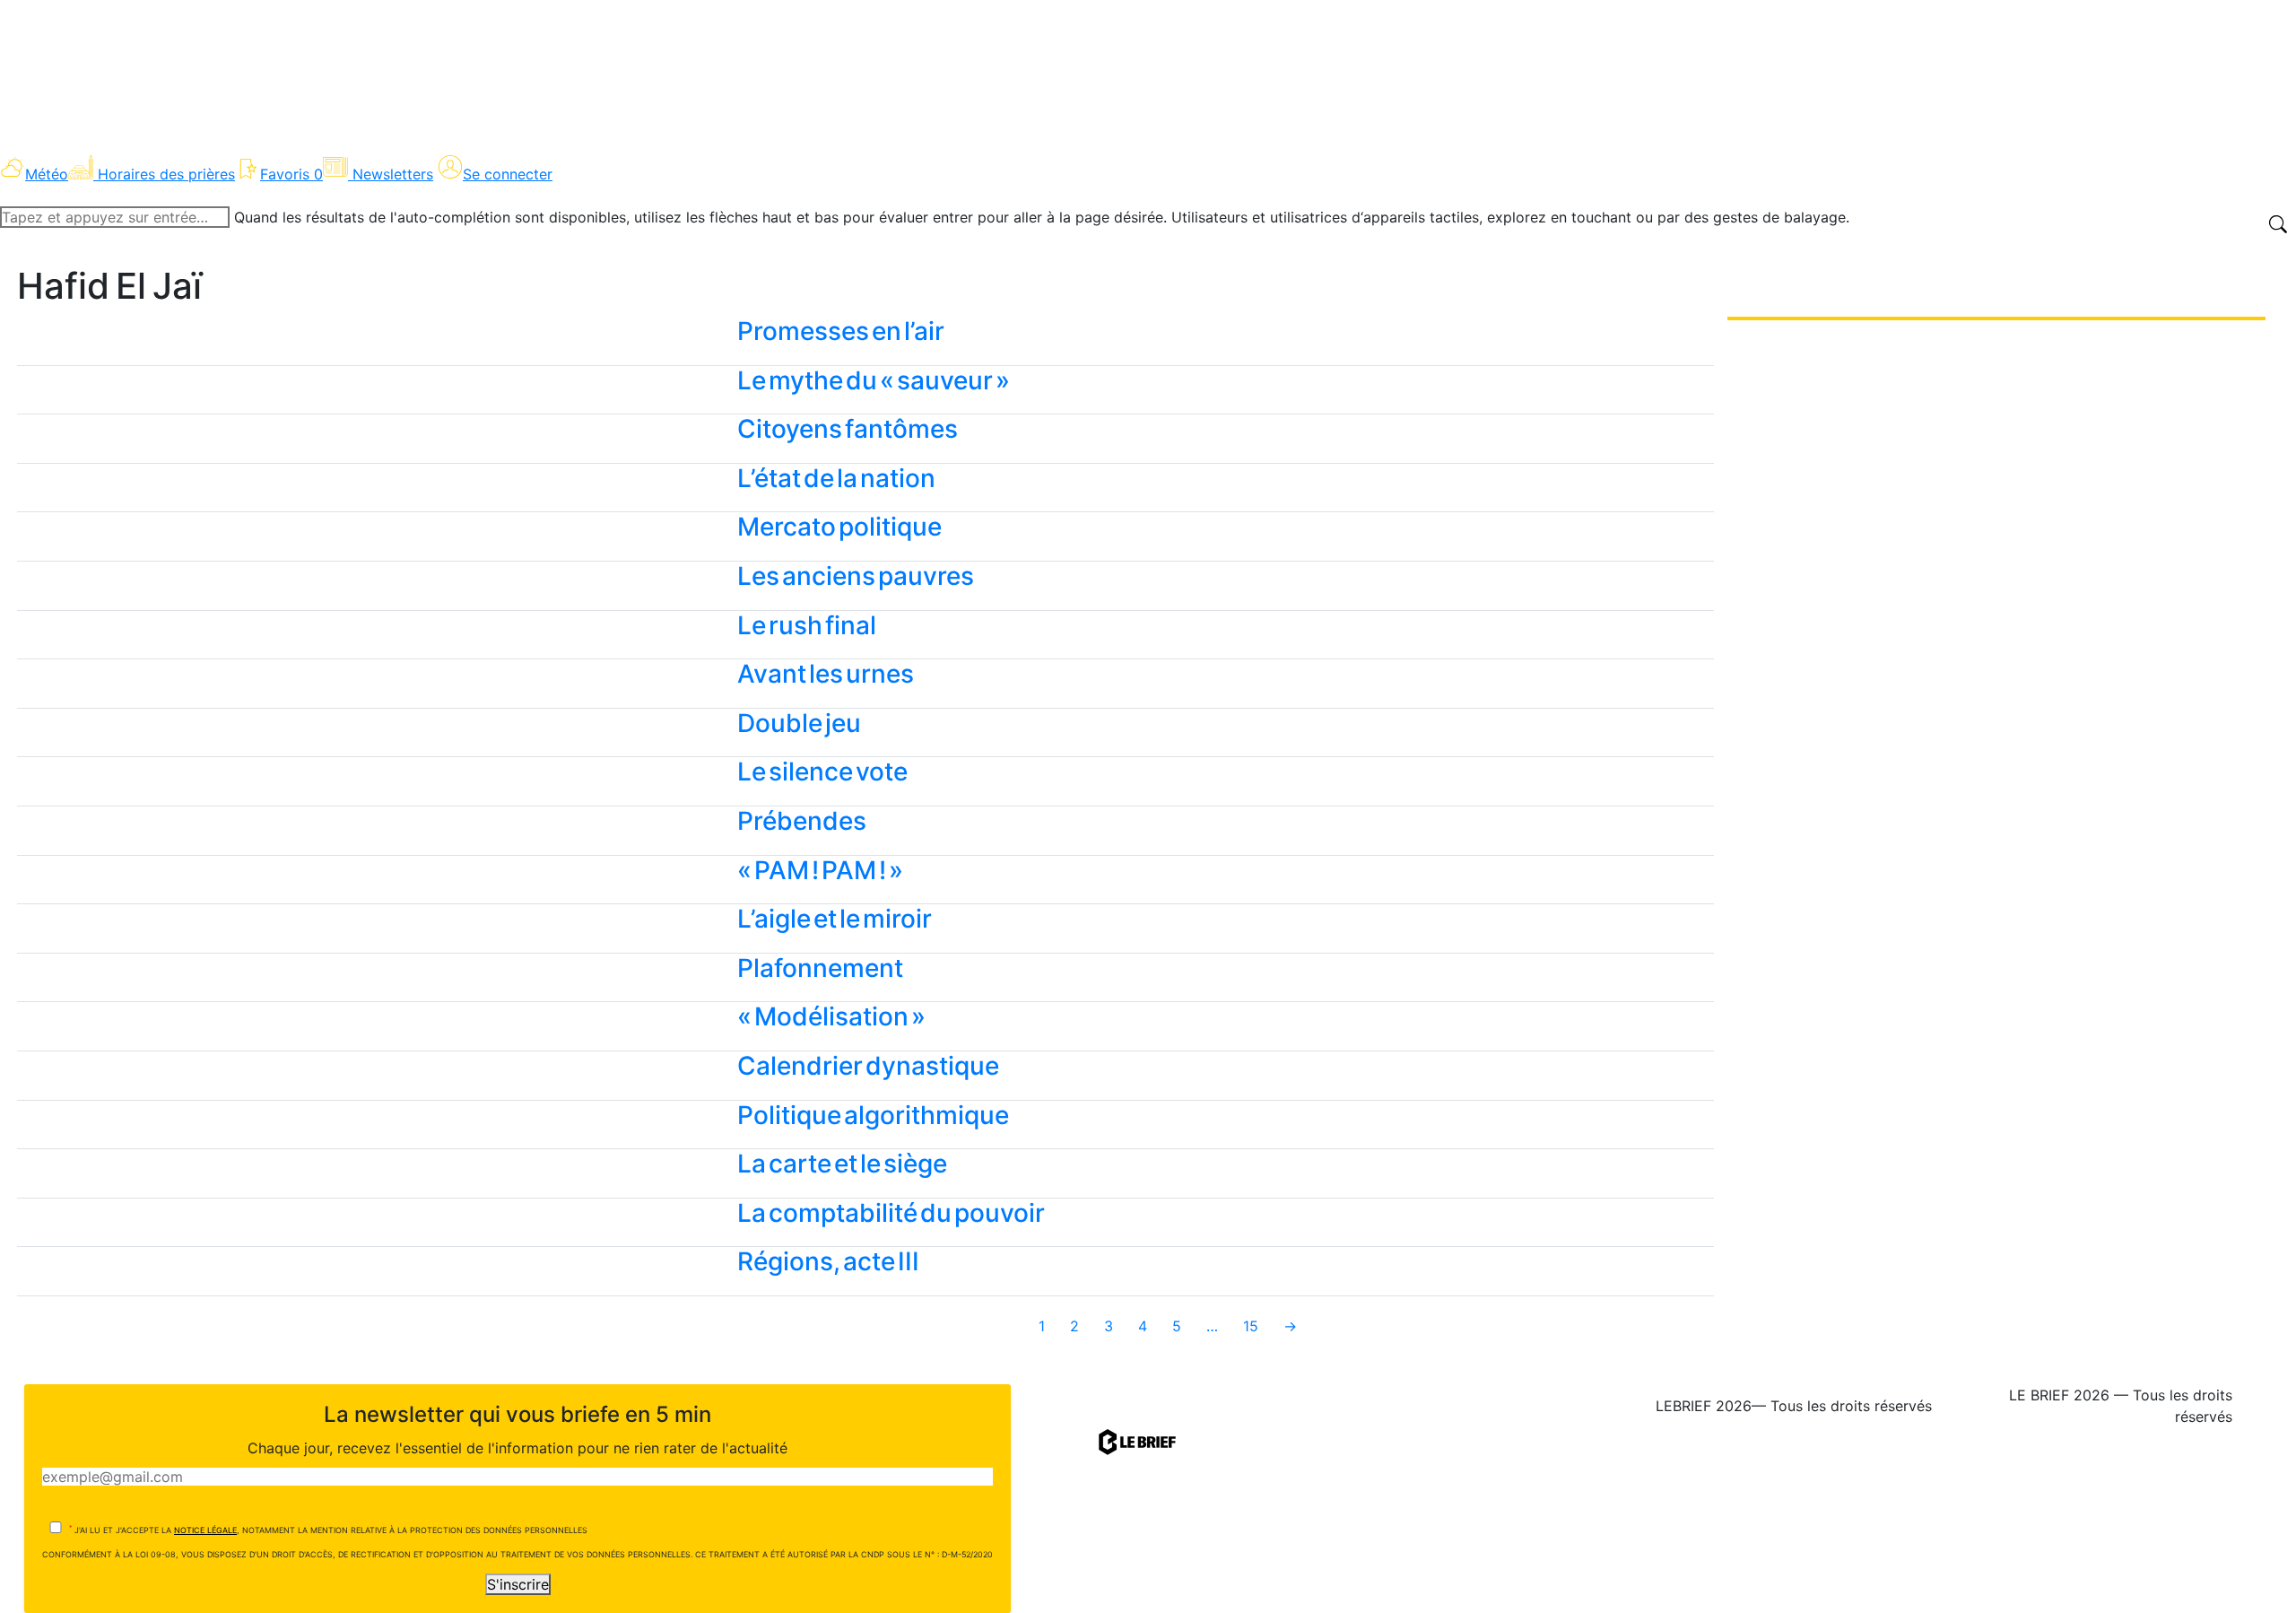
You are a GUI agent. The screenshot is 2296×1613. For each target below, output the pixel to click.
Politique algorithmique (873, 1115)
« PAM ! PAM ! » (820, 870)
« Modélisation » (831, 1016)
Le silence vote (822, 772)
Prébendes (802, 821)
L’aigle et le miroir (835, 919)
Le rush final (807, 625)
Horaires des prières (166, 174)
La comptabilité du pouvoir (891, 1213)
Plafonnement (820, 968)
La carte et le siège (842, 1164)
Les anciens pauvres (856, 576)
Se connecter (508, 174)
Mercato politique (839, 527)
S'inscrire (518, 1584)
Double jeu (799, 723)
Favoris (291, 174)
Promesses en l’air (841, 331)
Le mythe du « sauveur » (874, 380)
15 (1251, 1326)
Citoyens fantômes (848, 429)
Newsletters (393, 174)
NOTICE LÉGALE (205, 1530)
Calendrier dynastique (868, 1066)
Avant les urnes (826, 674)
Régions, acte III (828, 1261)
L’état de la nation (836, 478)
